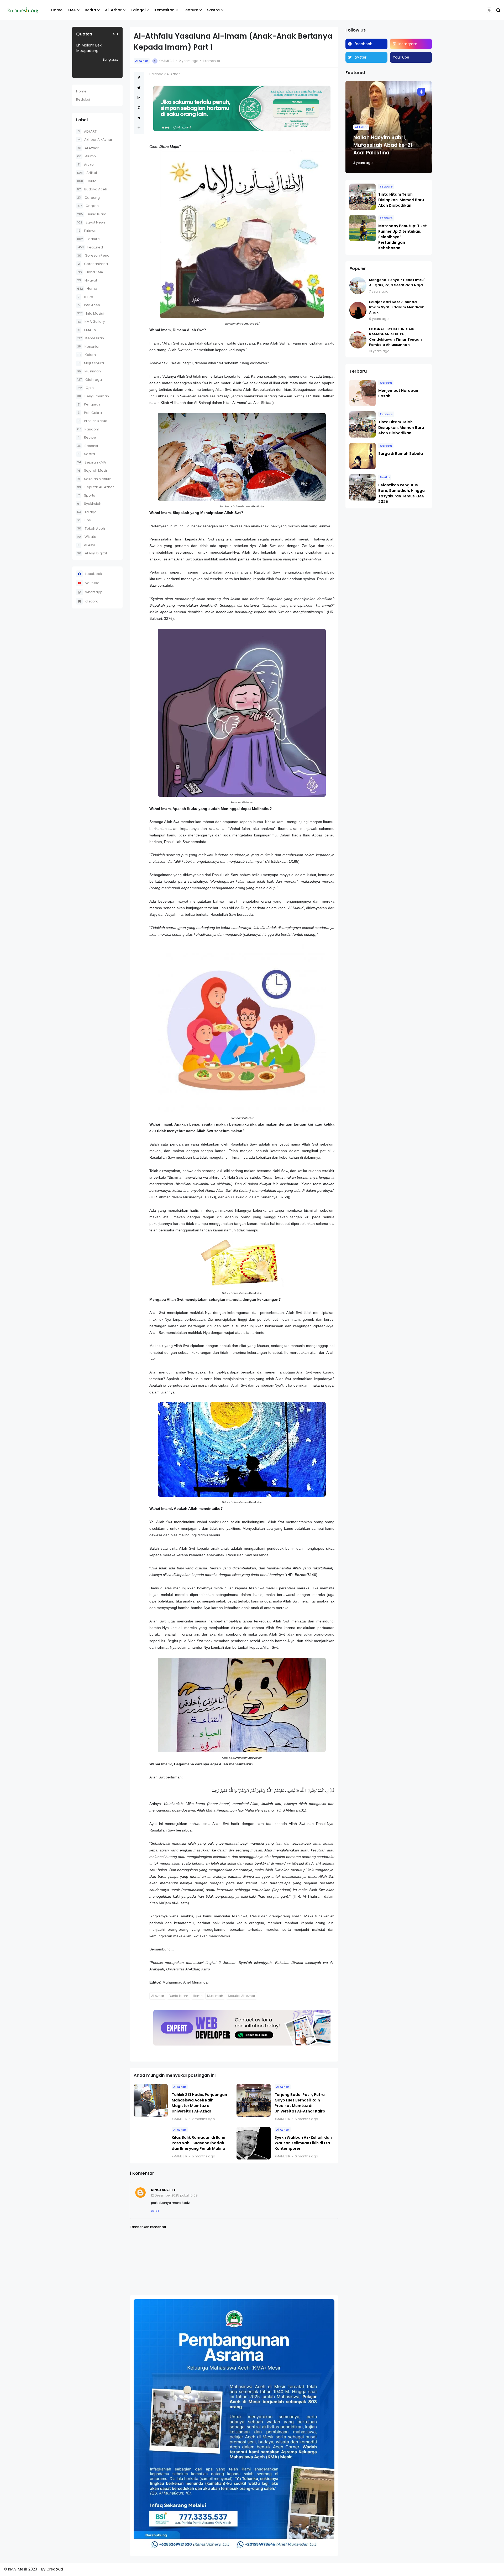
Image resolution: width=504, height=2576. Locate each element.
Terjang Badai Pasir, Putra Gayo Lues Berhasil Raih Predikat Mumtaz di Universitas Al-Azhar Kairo (300, 2103)
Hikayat (87, 280)
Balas (155, 2211)
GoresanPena (93, 264)
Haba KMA (90, 272)
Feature (191, 10)
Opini (86, 388)
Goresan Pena (93, 255)
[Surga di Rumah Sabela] (363, 456)
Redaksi (83, 99)
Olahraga (90, 380)
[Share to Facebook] (139, 78)
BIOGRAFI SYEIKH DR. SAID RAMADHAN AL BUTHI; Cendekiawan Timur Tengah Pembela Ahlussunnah (395, 337)
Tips (84, 520)
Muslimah (89, 371)
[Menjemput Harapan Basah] (363, 393)
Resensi (88, 446)
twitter (360, 57)
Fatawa (87, 231)
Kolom (86, 355)
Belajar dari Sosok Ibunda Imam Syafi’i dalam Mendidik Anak (397, 307)
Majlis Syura (91, 363)
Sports (86, 495)
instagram (408, 44)
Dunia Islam (92, 214)
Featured (90, 247)
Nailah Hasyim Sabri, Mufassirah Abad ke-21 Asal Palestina (383, 145)
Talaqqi (138, 10)
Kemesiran (164, 10)
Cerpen (88, 206)
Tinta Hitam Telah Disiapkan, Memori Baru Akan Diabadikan (401, 200)
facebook (94, 574)
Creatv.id (55, 2569)
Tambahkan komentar (148, 2227)
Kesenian (89, 347)
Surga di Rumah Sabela (401, 454)
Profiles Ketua (92, 421)
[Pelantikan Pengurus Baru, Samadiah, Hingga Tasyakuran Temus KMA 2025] (363, 487)
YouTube (401, 57)
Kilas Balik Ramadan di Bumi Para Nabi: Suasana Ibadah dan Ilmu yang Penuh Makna (198, 2143)
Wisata (87, 537)
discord (92, 601)
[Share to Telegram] (139, 118)
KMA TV (87, 330)
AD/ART (87, 131)
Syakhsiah (89, 504)
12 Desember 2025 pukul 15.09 (174, 2195)
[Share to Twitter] (139, 88)
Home (57, 10)
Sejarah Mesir (92, 470)
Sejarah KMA (92, 462)
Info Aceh (89, 305)
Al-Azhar (113, 10)
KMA (72, 10)
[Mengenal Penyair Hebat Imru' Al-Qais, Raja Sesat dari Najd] (358, 286)
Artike (86, 165)
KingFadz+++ (163, 2190)
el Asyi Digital (92, 553)
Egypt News (91, 222)
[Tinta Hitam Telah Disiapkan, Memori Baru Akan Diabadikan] (363, 197)
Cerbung (88, 198)
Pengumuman (93, 396)
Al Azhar (88, 148)
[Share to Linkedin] (139, 98)
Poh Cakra (90, 413)
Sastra (213, 10)
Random (88, 429)
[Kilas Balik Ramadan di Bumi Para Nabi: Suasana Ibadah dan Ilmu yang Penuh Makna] (151, 2143)
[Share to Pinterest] (139, 108)
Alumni (87, 156)
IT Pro (86, 297)
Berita (90, 10)
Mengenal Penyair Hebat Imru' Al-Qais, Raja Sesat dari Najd (397, 282)
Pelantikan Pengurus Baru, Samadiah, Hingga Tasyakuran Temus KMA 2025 (401, 493)
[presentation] (114, 34)
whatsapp (94, 592)
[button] (489, 10)
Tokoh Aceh (91, 529)
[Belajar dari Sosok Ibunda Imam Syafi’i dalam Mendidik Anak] (358, 310)
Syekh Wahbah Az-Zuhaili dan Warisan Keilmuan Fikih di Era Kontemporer (303, 2143)
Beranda (156, 74)
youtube (92, 583)
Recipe (87, 437)
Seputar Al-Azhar (96, 487)
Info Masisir (91, 313)
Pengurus (89, 404)
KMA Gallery (91, 322)
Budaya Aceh (92, 189)
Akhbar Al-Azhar (95, 140)
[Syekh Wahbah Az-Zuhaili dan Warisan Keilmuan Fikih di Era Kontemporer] (254, 2143)
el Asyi (86, 545)
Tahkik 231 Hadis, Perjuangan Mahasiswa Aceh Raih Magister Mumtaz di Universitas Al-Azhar (199, 2103)
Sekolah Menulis (94, 479)
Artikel (87, 173)
